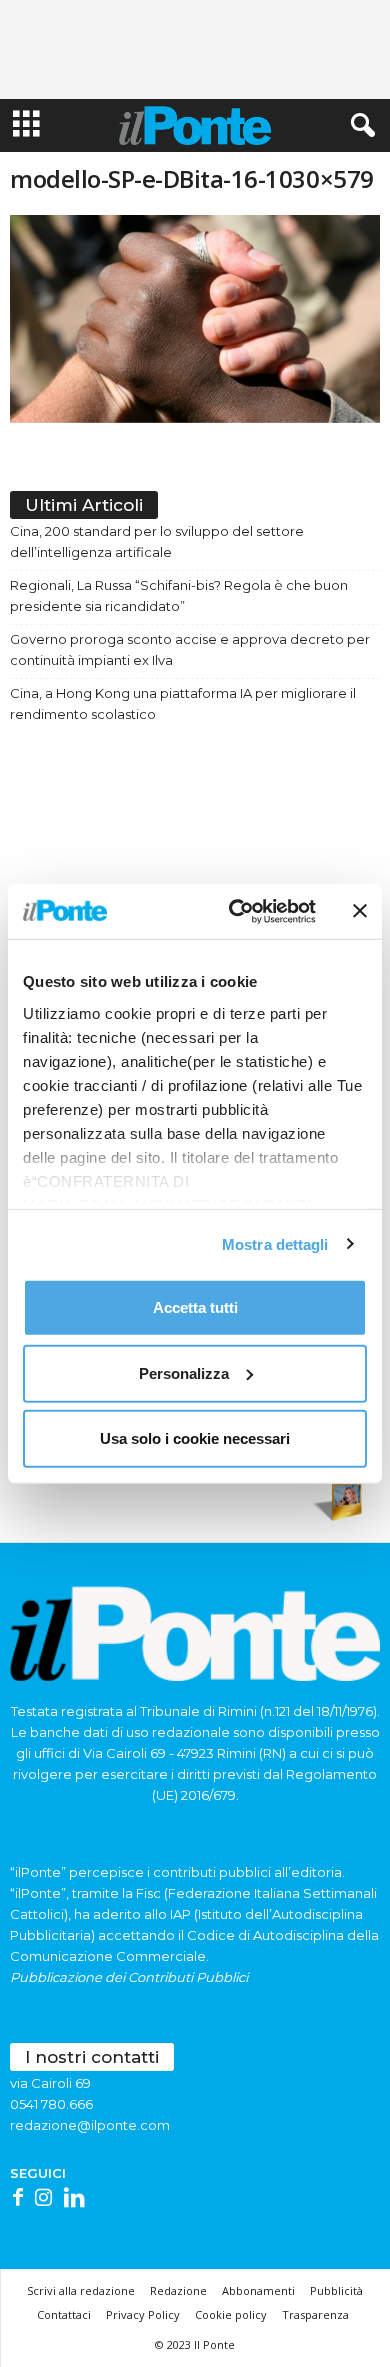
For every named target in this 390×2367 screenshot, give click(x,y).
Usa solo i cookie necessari (195, 1438)
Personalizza (184, 1372)
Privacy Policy (143, 2314)
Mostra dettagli (275, 1243)
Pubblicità (336, 2290)
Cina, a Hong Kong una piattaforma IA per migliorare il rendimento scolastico (183, 703)
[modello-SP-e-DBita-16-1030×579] (195, 319)
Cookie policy (231, 2314)
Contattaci (64, 2314)
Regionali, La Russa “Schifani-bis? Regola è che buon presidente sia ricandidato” (179, 595)
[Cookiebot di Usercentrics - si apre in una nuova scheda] (236, 911)
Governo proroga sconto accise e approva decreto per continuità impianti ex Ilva (190, 649)
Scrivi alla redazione (81, 2290)
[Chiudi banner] (360, 911)
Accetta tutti (195, 1307)
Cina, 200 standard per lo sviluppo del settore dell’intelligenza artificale (157, 541)
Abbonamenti (258, 2290)
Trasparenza (315, 2314)
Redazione (178, 2290)
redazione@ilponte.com (90, 2125)
